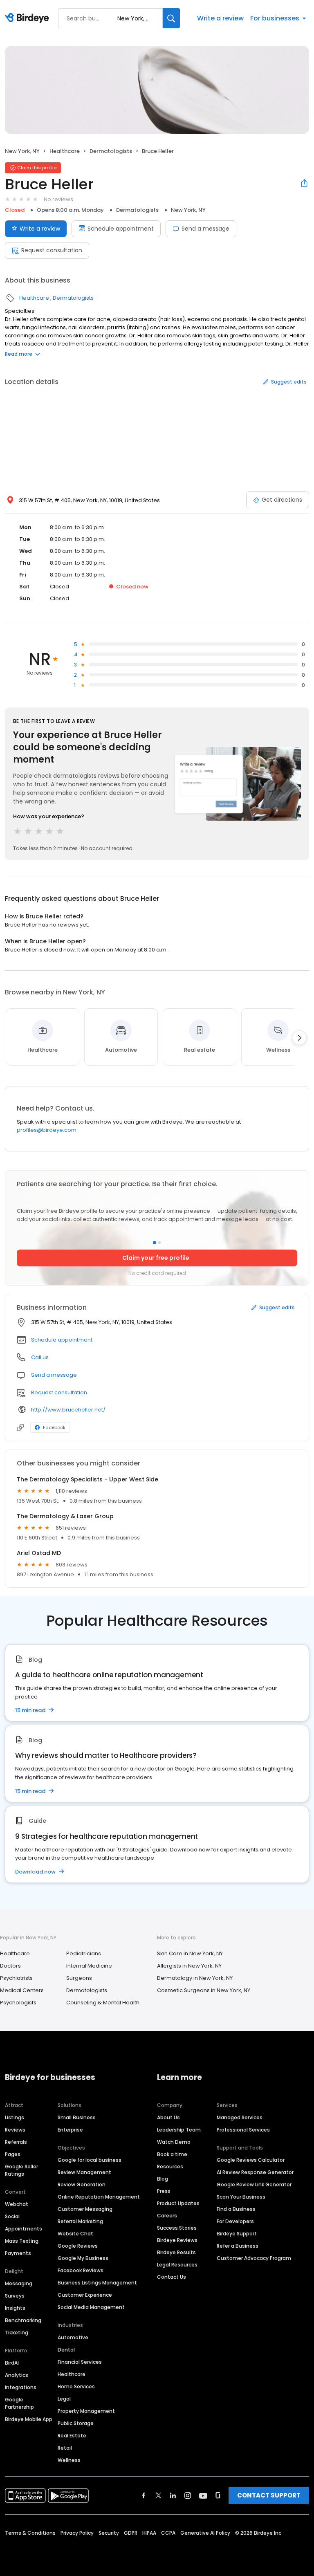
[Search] (171, 18)
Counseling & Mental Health (103, 2003)
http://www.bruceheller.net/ (68, 1410)
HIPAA (149, 2533)
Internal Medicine (89, 1966)
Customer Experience (85, 2295)
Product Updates (178, 2203)
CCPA (168, 2533)
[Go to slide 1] (155, 1243)
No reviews (58, 199)
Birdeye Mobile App (29, 2419)
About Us (168, 2117)
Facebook (54, 1427)
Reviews (15, 2130)
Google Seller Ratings (21, 2170)
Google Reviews (78, 2246)
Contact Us (172, 2277)
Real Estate (72, 2436)
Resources (170, 2166)
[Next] (299, 1038)
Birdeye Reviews (177, 2240)
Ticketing (17, 2333)
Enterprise (70, 2130)
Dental (66, 2350)
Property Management (86, 2411)
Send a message (205, 229)
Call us (40, 1357)
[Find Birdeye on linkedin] (173, 2495)
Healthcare (65, 151)
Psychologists (18, 2003)
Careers (167, 2216)
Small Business (77, 2117)
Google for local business (90, 2160)
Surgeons (79, 1978)
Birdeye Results (176, 2252)
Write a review (220, 18)
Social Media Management (91, 2307)
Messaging (19, 2283)
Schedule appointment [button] (62, 1340)
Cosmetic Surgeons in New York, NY (204, 1990)
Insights (15, 2308)
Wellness (69, 2460)
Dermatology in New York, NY (195, 1978)
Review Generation (82, 2184)
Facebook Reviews (81, 2270)
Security (109, 2533)
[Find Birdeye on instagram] (188, 2495)
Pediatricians (84, 1953)
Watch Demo (174, 2142)
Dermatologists (111, 151)
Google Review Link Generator (254, 2184)
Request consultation (52, 250)
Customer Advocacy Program (254, 2258)
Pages (13, 2154)
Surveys (15, 2296)
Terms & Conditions (30, 2533)
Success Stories (177, 2228)
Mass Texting (22, 2241)
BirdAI (12, 2363)
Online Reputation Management (99, 2197)
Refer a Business (238, 2246)
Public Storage (76, 2423)
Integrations (21, 2387)
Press (164, 2191)
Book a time (172, 2154)
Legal (64, 2399)
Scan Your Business (241, 2197)
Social (12, 2216)
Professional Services (243, 2130)
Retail (65, 2448)
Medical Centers (22, 1990)
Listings (15, 2117)
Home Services (76, 2386)
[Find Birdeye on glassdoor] (218, 2495)
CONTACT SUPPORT (269, 2495)
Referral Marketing (80, 2221)
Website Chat (75, 2234)
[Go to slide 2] (159, 1243)
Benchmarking (23, 2320)
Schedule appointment (121, 229)
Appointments (24, 2229)
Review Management (84, 2172)
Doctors (10, 1966)
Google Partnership (19, 2403)
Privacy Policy (77, 2533)
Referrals (16, 2142)
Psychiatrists (16, 1978)
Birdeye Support (237, 2234)
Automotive (73, 2337)
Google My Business (83, 2258)
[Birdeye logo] (28, 18)
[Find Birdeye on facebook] (144, 2495)
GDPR (131, 2533)
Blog (163, 2179)
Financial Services (80, 2362)
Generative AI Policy (205, 2533)
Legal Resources (177, 2265)
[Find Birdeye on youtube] (203, 2495)
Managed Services (240, 2117)
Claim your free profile (156, 1258)
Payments (18, 2253)
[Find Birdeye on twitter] (158, 2495)
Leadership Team (179, 2130)
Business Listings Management (97, 2283)
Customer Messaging (85, 2209)
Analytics (17, 2375)
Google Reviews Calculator (251, 2160)
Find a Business (236, 2209)
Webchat (17, 2204)
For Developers (235, 2221)
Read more (19, 354)
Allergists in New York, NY (189, 1966)
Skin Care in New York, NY (190, 1953)
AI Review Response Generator (255, 2172)
